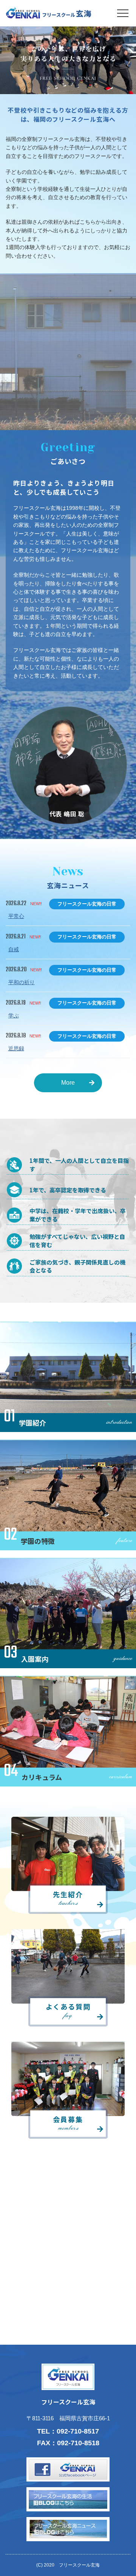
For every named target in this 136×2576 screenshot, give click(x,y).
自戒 (14, 949)
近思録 (16, 1048)
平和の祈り (22, 982)
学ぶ (14, 1016)
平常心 (16, 916)
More (68, 1083)
